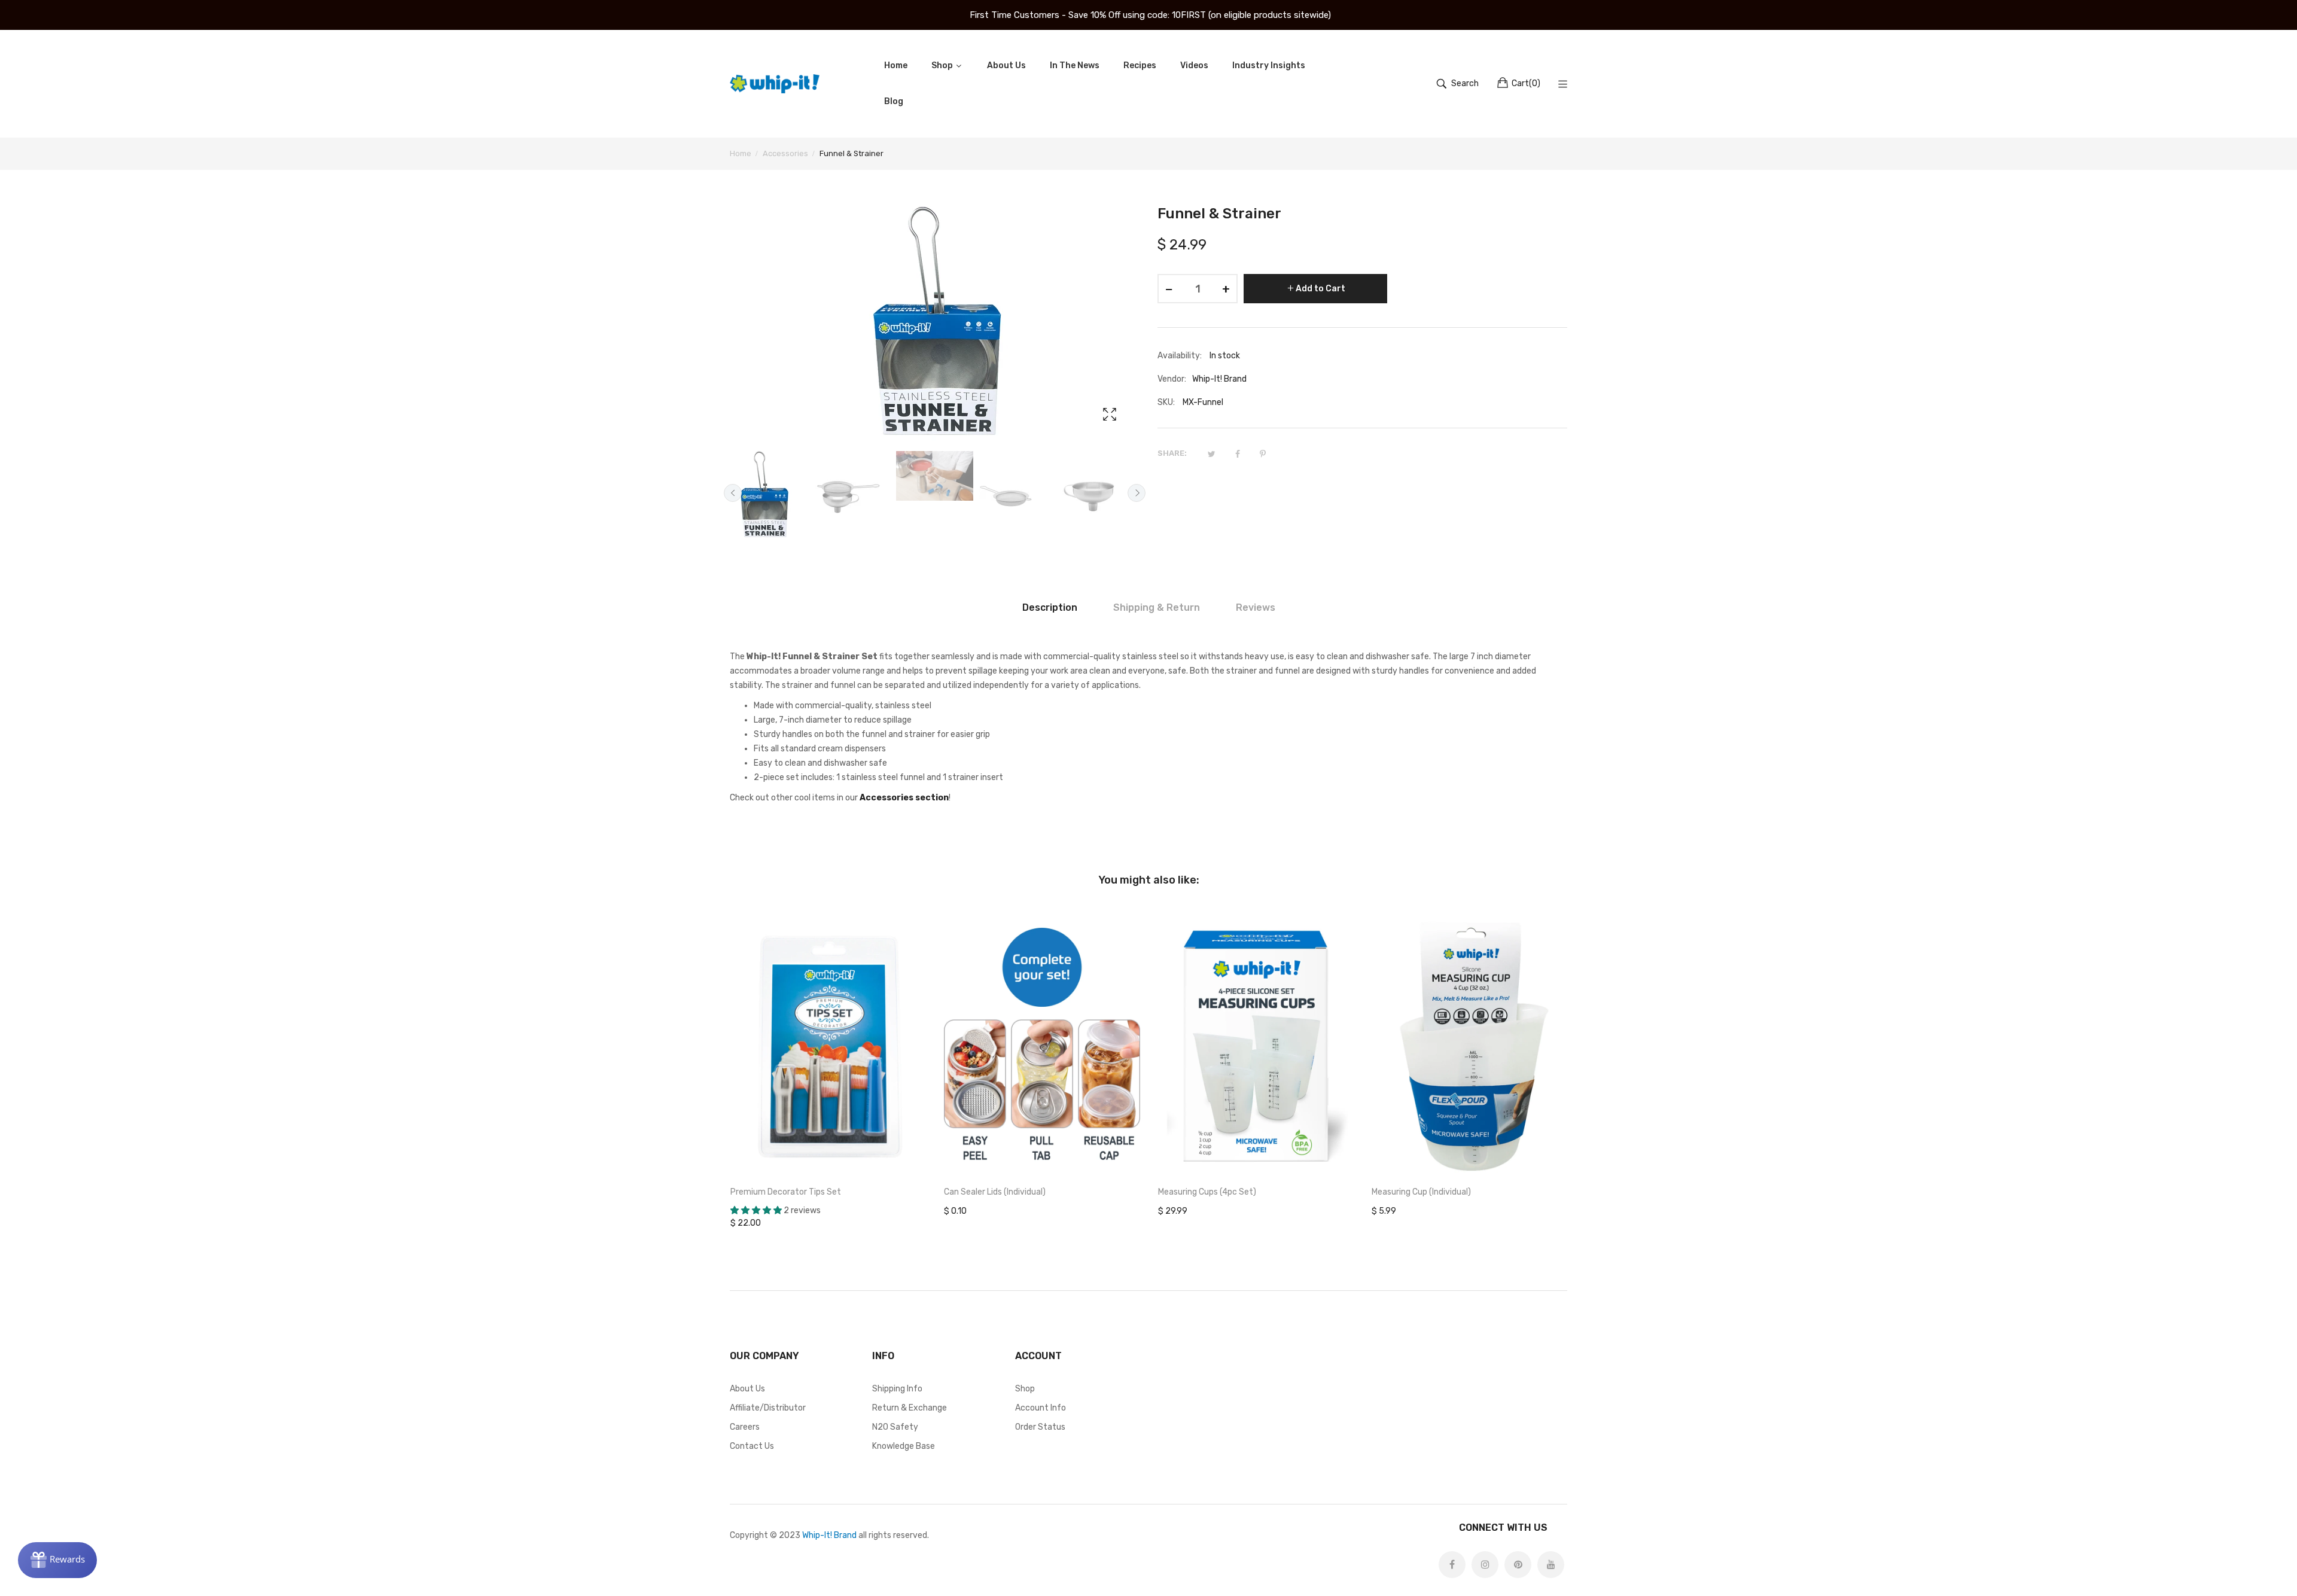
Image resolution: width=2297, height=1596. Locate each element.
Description (1050, 607)
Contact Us (752, 1446)
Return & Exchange (910, 1408)
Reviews (1256, 607)
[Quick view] (923, 1156)
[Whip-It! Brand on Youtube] (1551, 1565)
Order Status (1040, 1427)
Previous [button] (733, 493)
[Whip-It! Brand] (775, 84)
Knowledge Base (904, 1446)
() (1526, 83)
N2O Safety (895, 1427)
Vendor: (1172, 379)
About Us (747, 1389)
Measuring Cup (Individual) (1421, 1192)
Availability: (1180, 356)
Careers (745, 1427)
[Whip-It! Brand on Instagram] (1485, 1565)
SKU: (1166, 402)
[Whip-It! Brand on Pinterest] (1518, 1565)
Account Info (1041, 1408)
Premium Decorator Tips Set (786, 1192)
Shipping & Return (1157, 607)
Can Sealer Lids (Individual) (995, 1192)
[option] (768, 496)
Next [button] (1137, 493)
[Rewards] (57, 1560)
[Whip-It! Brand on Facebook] (1452, 1565)
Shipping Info (897, 1389)
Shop (1025, 1389)
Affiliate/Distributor (768, 1408)
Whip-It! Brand (829, 1535)
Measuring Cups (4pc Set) (1207, 1192)
